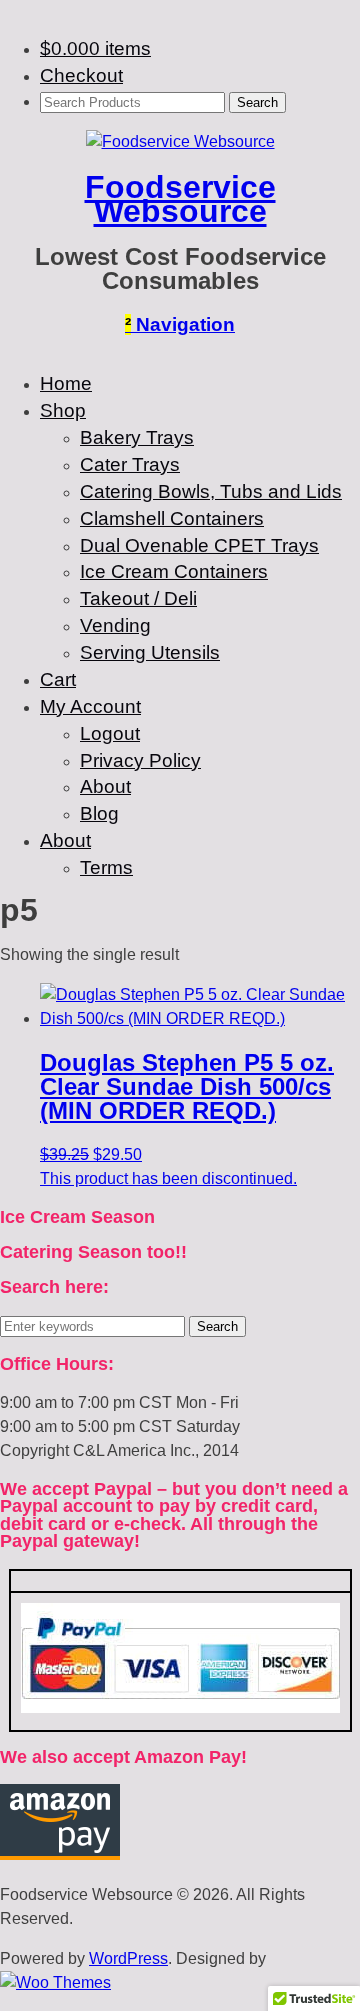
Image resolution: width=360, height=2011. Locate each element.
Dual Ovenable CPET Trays (199, 545)
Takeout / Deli (138, 598)
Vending (115, 625)
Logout (110, 733)
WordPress (128, 1958)
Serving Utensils (150, 652)
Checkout (81, 75)
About (105, 786)
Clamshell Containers (172, 518)
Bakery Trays (137, 437)
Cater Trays (130, 464)
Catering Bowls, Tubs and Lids (211, 491)
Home (66, 383)
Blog (99, 813)
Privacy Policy (140, 760)
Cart (58, 679)
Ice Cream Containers (174, 571)
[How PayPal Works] (180, 1707)
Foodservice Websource (180, 199)
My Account (90, 706)
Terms (106, 867)
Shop (63, 410)
